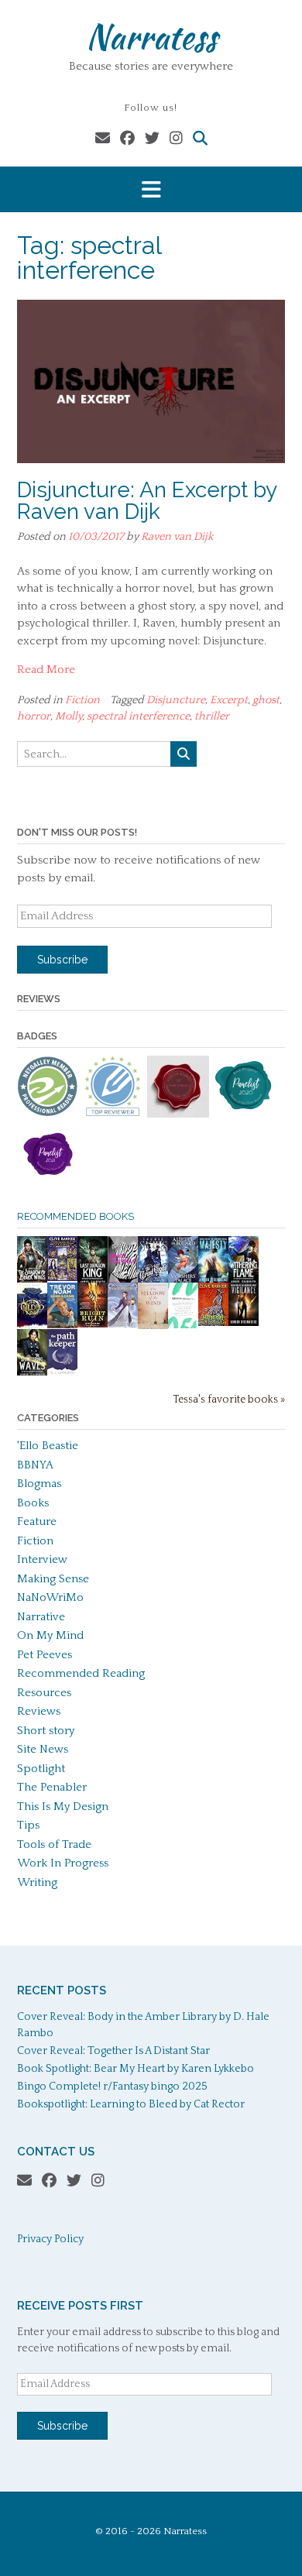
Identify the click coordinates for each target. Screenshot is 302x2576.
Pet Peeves (45, 1655)
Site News (43, 1749)
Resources (44, 1693)
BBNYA (35, 1465)
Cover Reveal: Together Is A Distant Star (113, 2051)
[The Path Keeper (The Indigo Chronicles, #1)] (62, 1371)
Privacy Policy (50, 2239)
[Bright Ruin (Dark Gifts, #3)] (93, 1324)
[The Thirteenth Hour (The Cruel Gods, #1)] (153, 1281)
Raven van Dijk (177, 537)
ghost (266, 700)
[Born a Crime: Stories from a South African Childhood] (62, 1325)
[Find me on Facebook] (127, 139)
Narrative (41, 1617)
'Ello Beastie (48, 1446)
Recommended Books (75, 1216)
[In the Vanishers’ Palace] (183, 1281)
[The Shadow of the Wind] (153, 1328)
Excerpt (229, 700)
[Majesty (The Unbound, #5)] (213, 1281)
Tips (28, 1825)
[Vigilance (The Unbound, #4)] (244, 1322)
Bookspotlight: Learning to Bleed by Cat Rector (131, 2104)
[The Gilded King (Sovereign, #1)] (32, 1327)
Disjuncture (176, 700)
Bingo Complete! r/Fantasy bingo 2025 (112, 2087)
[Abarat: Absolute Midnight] (213, 1322)
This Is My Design (63, 1807)
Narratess (151, 36)
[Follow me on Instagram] (176, 139)
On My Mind (50, 1635)
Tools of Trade (54, 1844)
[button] (151, 189)
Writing (37, 1882)
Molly (69, 716)
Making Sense (53, 1579)
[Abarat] (62, 1278)
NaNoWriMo (50, 1597)
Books (33, 1503)
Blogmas (39, 1484)
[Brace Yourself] (123, 1281)
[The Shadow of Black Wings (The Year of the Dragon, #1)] (32, 1281)
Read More (46, 670)
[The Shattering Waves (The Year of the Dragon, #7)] (32, 1374)
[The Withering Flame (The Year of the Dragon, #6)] (244, 1281)
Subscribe (62, 960)
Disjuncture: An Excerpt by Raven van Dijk (147, 501)
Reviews (39, 1711)
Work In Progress (63, 1863)
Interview (42, 1559)
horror (34, 716)
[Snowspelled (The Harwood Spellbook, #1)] (123, 1324)
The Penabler (52, 1787)
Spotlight (41, 1769)
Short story (46, 1731)
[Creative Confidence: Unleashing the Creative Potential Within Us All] (183, 1325)
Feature (37, 1522)
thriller (212, 716)
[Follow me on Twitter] (152, 139)
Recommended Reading (81, 1673)
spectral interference (138, 716)
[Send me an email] (103, 139)
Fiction (82, 700)
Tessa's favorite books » (229, 1400)
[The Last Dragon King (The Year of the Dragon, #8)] (93, 1281)
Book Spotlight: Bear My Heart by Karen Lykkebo (136, 2069)
